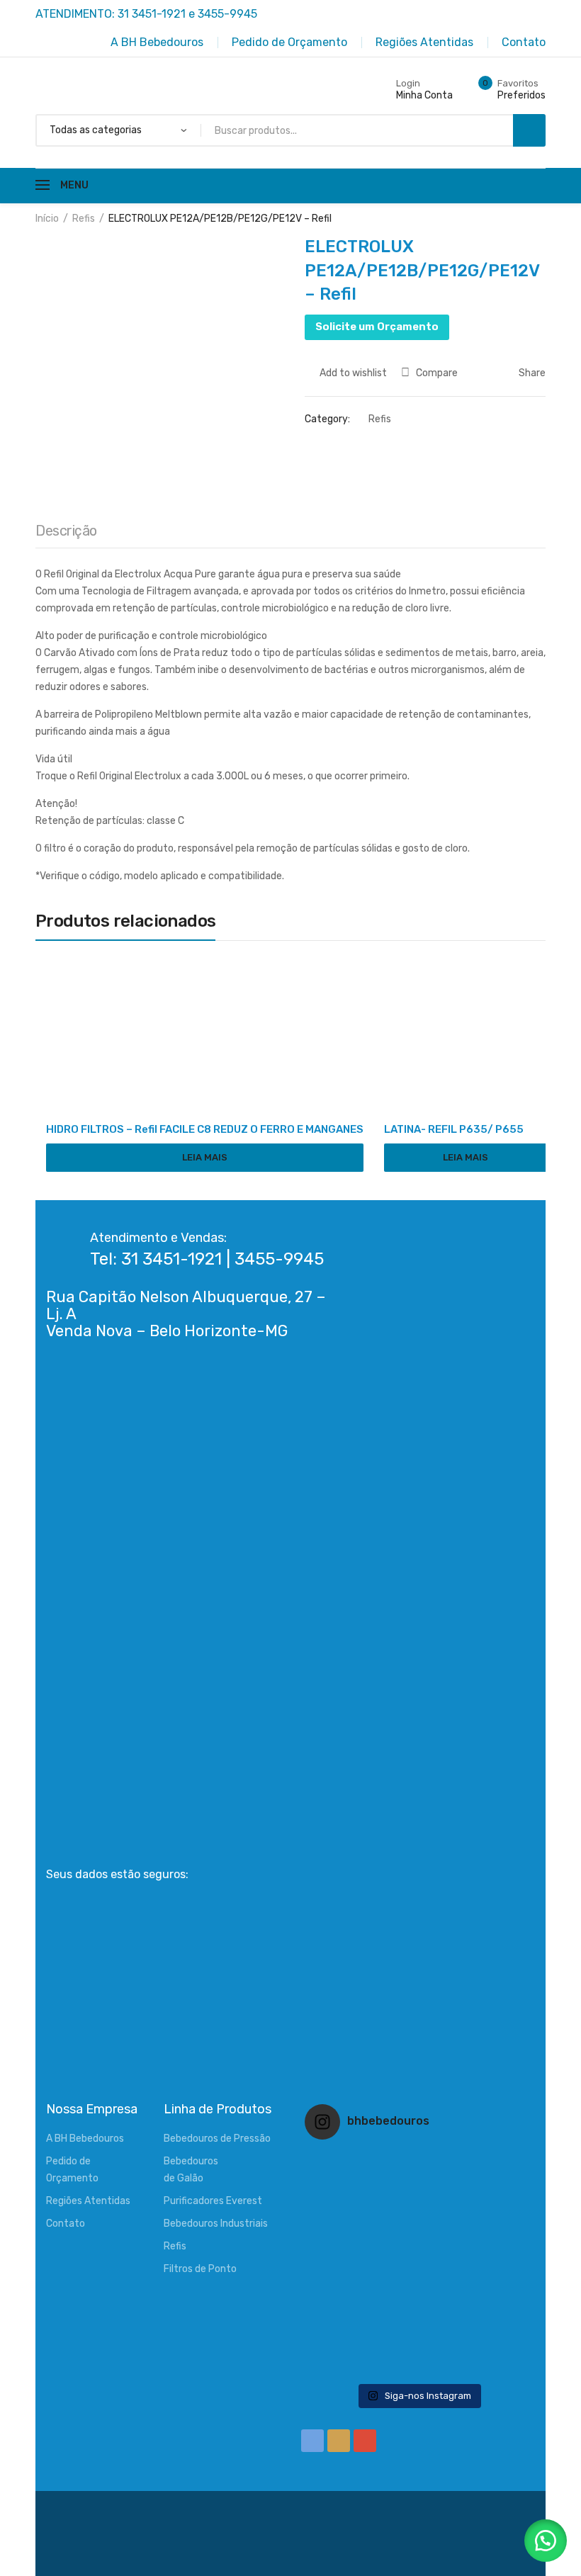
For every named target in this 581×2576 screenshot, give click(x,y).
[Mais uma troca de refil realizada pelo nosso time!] (493, 2264)
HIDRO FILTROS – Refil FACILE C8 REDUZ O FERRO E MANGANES (205, 1129)
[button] (546, 2541)
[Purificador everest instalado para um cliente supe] (418, 2188)
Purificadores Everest (213, 2201)
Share (531, 373)
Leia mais (205, 1157)
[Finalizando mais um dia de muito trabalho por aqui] (343, 2188)
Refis (84, 219)
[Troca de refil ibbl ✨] (493, 2340)
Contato (66, 2224)
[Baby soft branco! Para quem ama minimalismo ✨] (343, 2264)
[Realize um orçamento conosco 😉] (418, 2264)
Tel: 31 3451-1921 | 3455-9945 (207, 1259)
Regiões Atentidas (88, 2201)
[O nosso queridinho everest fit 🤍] (493, 2188)
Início (47, 219)
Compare (437, 373)
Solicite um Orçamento (377, 327)
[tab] (66, 534)
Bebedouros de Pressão (217, 2139)
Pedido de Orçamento (72, 2170)
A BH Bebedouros (85, 2139)
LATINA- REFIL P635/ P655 (454, 1129)
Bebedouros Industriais (216, 2224)
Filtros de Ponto (200, 2269)
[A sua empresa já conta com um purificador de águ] (343, 2340)
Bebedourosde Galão (191, 2170)
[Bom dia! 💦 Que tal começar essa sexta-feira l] (418, 2340)
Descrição (66, 531)
